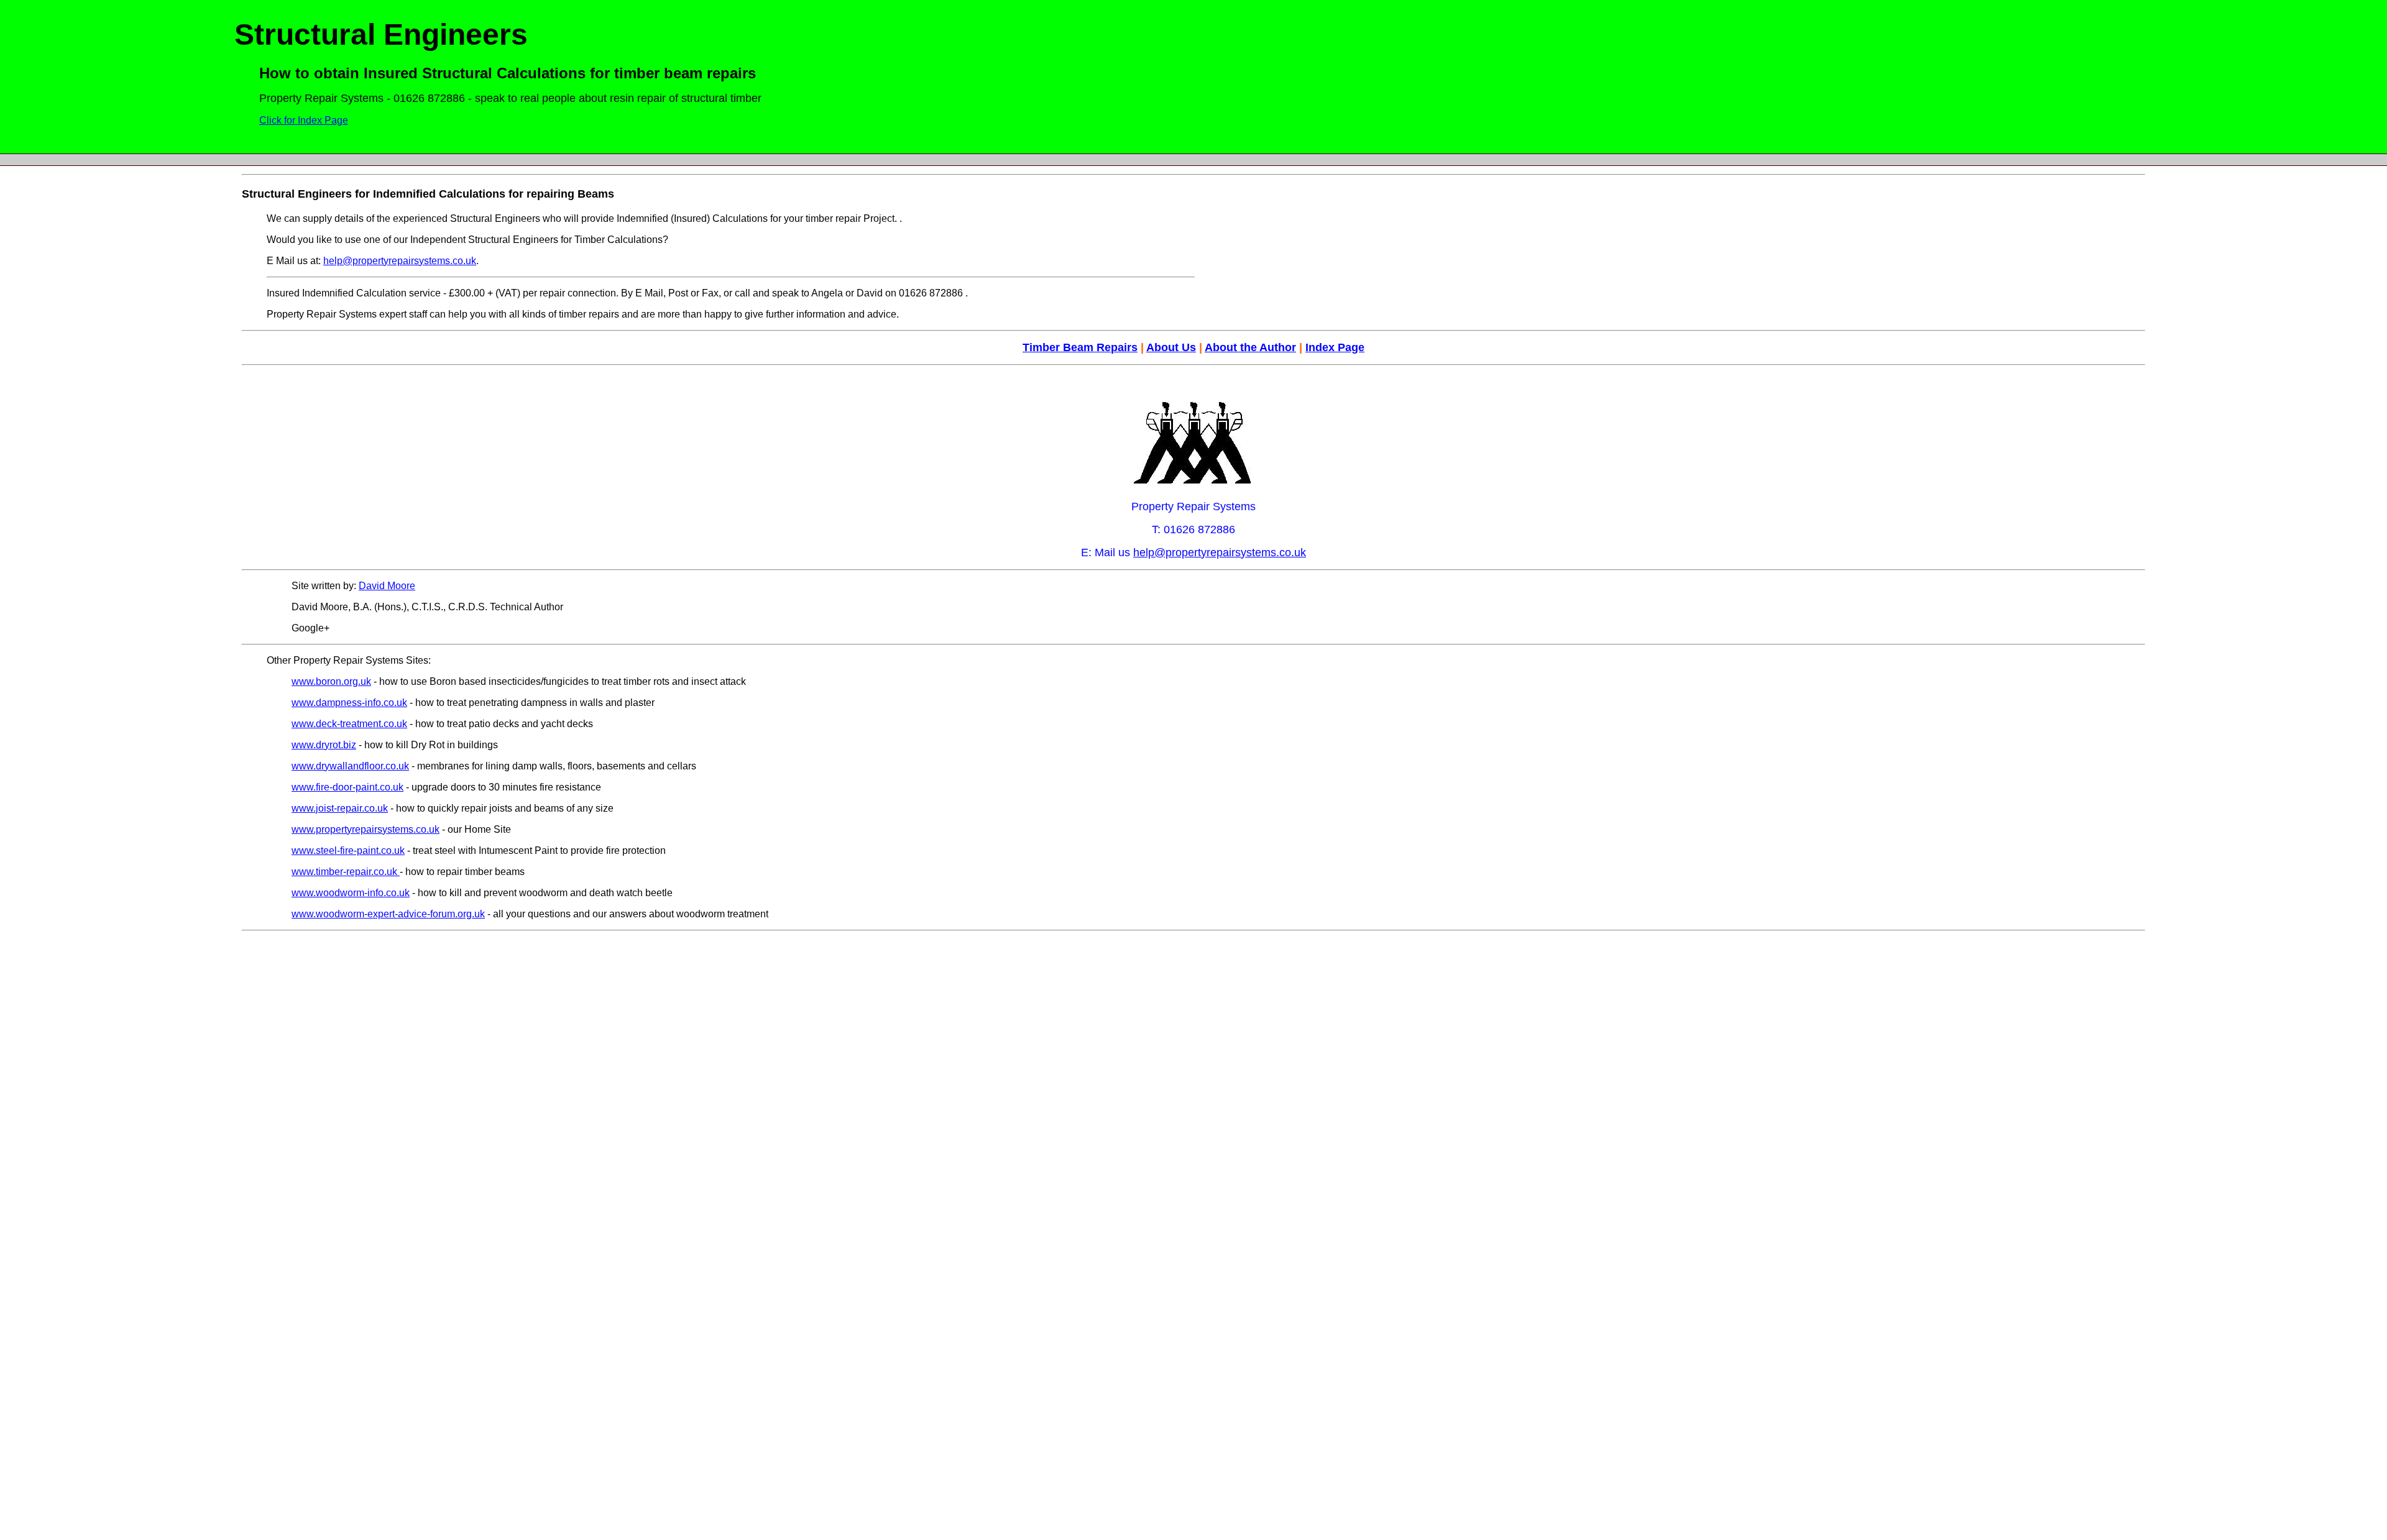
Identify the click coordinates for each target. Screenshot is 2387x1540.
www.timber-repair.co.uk (346, 872)
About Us (1171, 347)
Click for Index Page (304, 120)
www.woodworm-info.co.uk (351, 893)
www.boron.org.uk (331, 681)
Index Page (1335, 347)
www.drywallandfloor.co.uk (350, 766)
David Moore (387, 586)
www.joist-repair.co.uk (340, 808)
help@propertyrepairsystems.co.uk (400, 261)
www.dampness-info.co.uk (349, 703)
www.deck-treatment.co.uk (349, 724)
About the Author (1250, 347)
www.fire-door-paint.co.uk (347, 787)
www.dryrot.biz (324, 745)
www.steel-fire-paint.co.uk (348, 850)
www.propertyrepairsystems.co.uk (366, 829)
